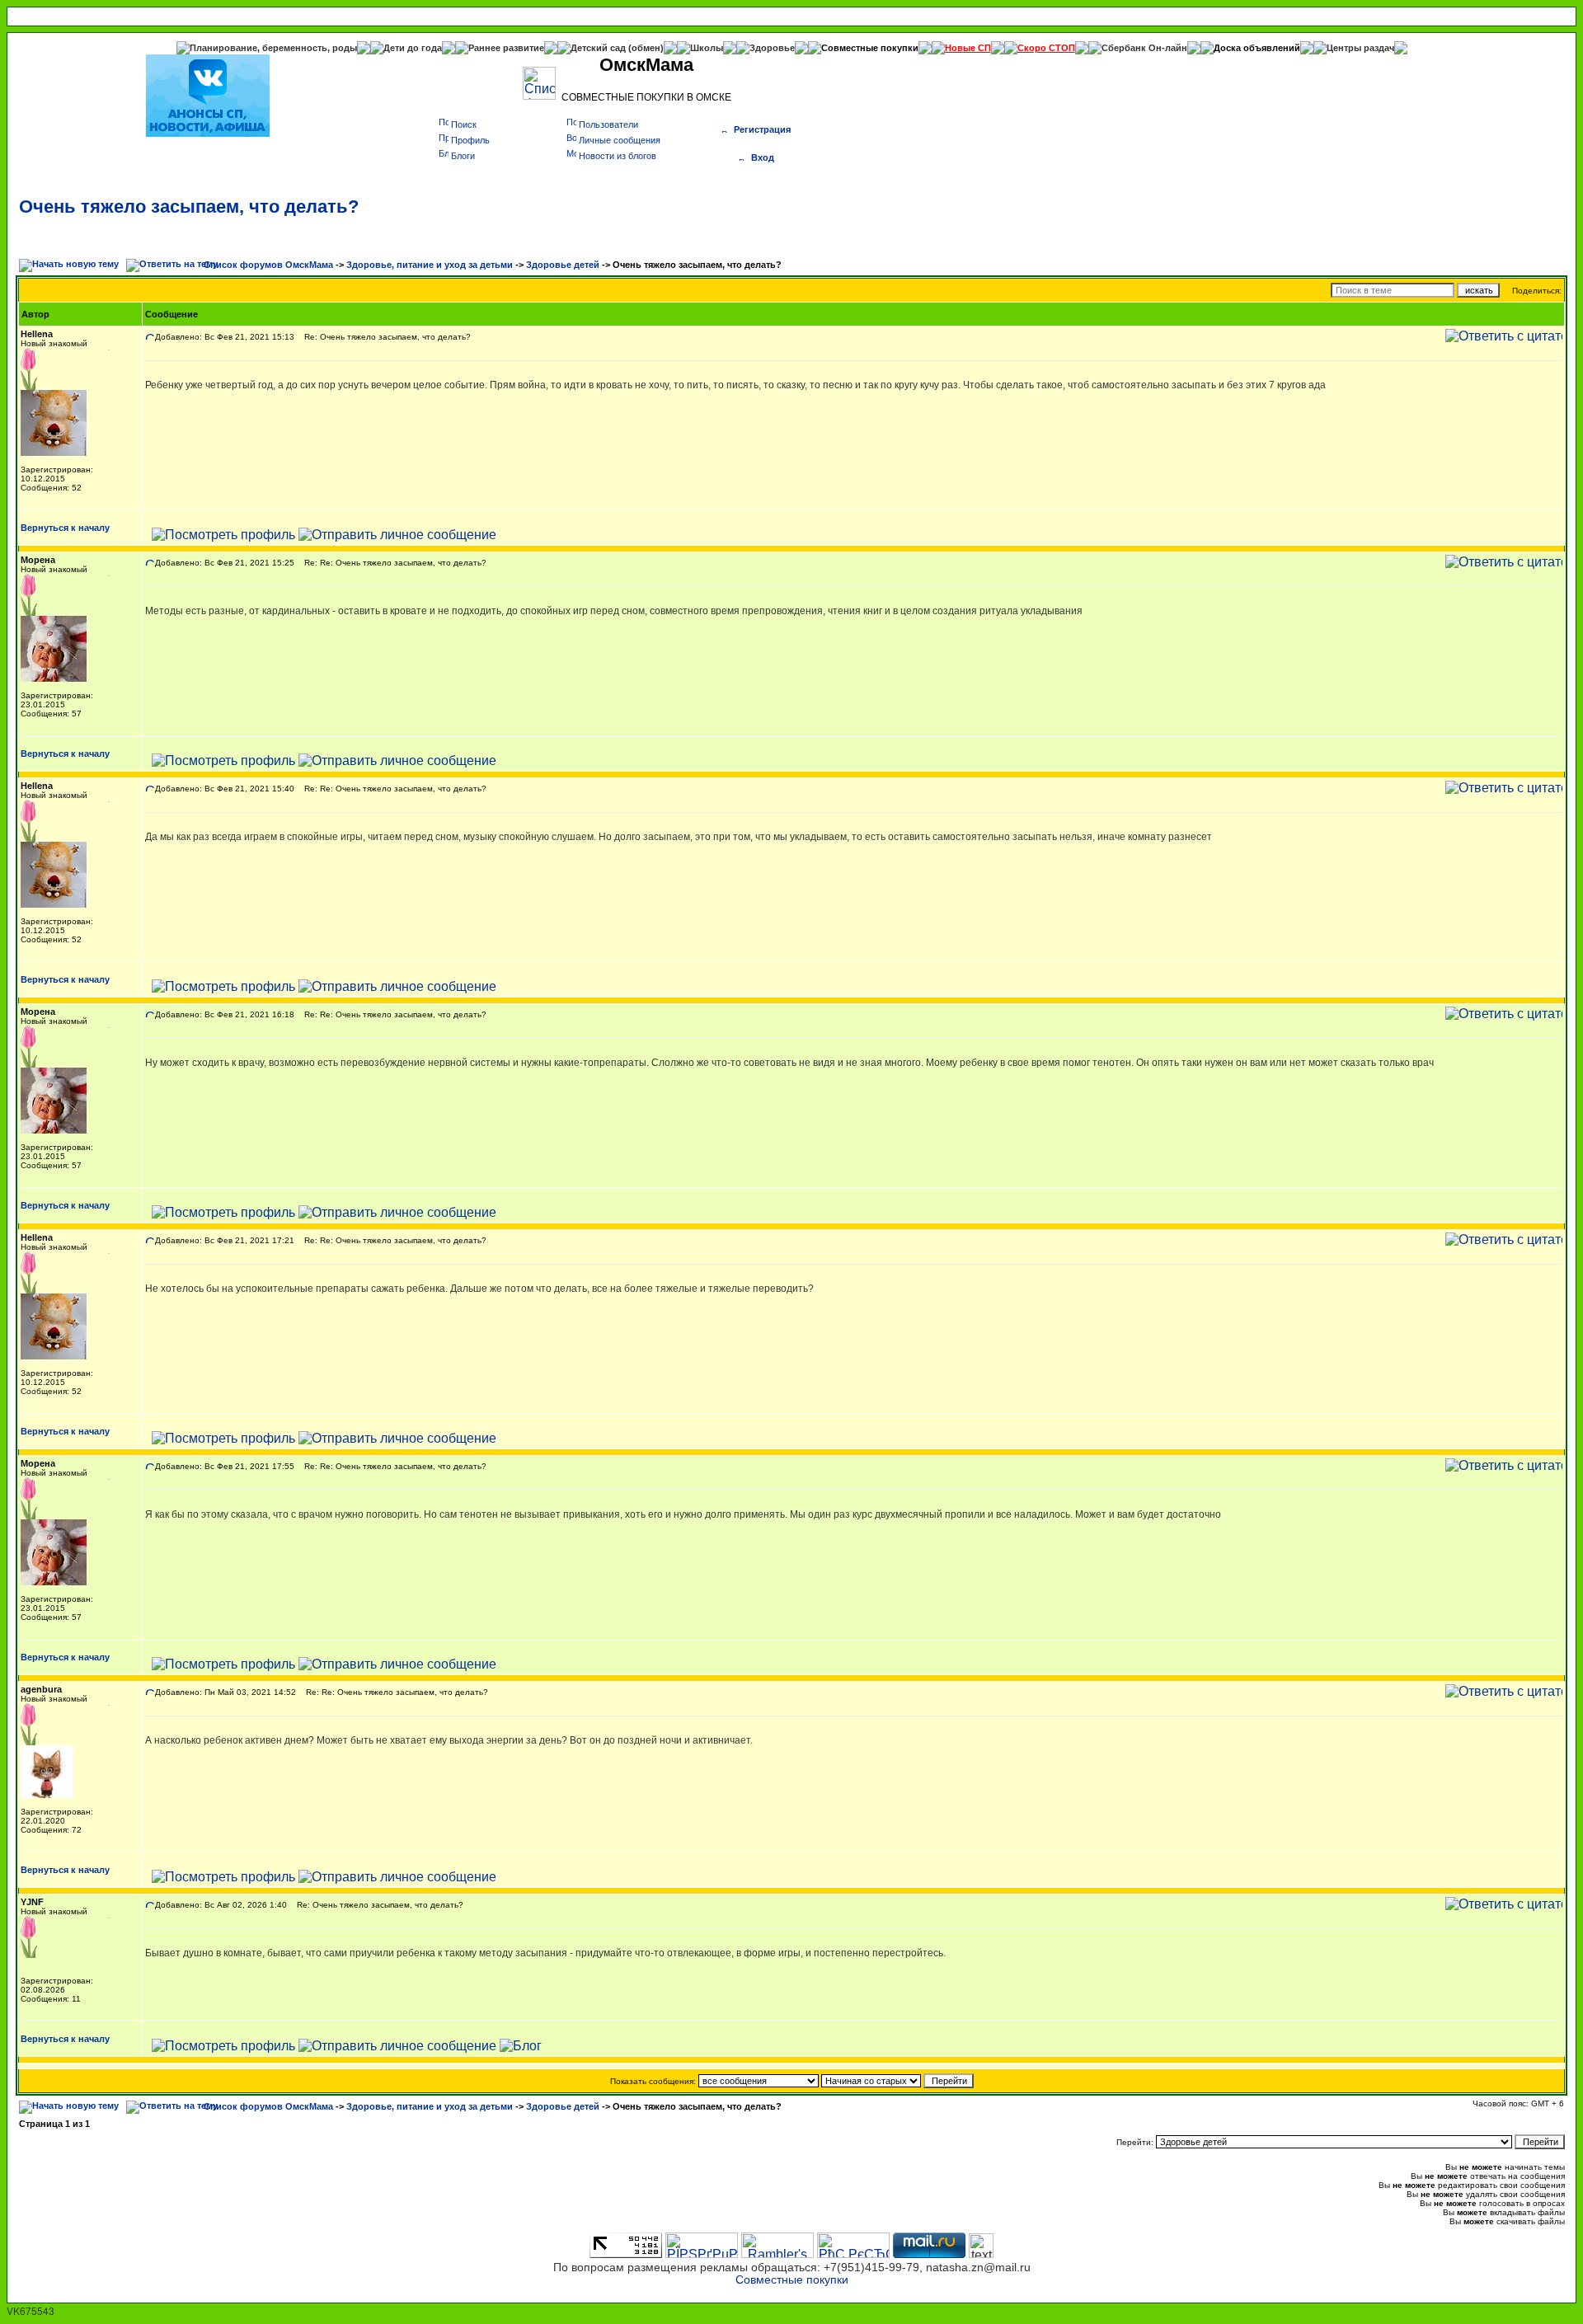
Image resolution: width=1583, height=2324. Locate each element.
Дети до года (413, 48)
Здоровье (772, 48)
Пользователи (608, 124)
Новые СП (968, 48)
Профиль (470, 140)
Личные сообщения (620, 140)
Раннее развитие (506, 48)
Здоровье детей (563, 265)
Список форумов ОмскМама (268, 265)
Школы (707, 48)
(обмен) (646, 48)
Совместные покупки (870, 48)
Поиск (464, 124)
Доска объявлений (1257, 48)
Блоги (463, 156)
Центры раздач (1360, 48)
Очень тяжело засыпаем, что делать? (189, 207)
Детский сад (599, 48)
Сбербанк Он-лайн (1144, 48)
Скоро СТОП (1046, 48)
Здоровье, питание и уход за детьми (430, 265)
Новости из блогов (618, 156)
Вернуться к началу (65, 528)
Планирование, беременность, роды (273, 48)
